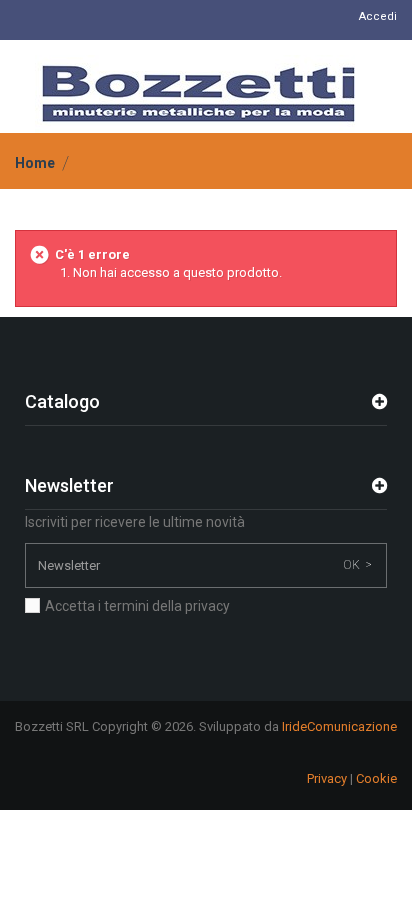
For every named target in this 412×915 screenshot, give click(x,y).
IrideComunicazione (339, 726)
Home (35, 163)
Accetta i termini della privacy (137, 606)
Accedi (378, 16)
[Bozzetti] (198, 94)
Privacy (327, 778)
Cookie (376, 778)
